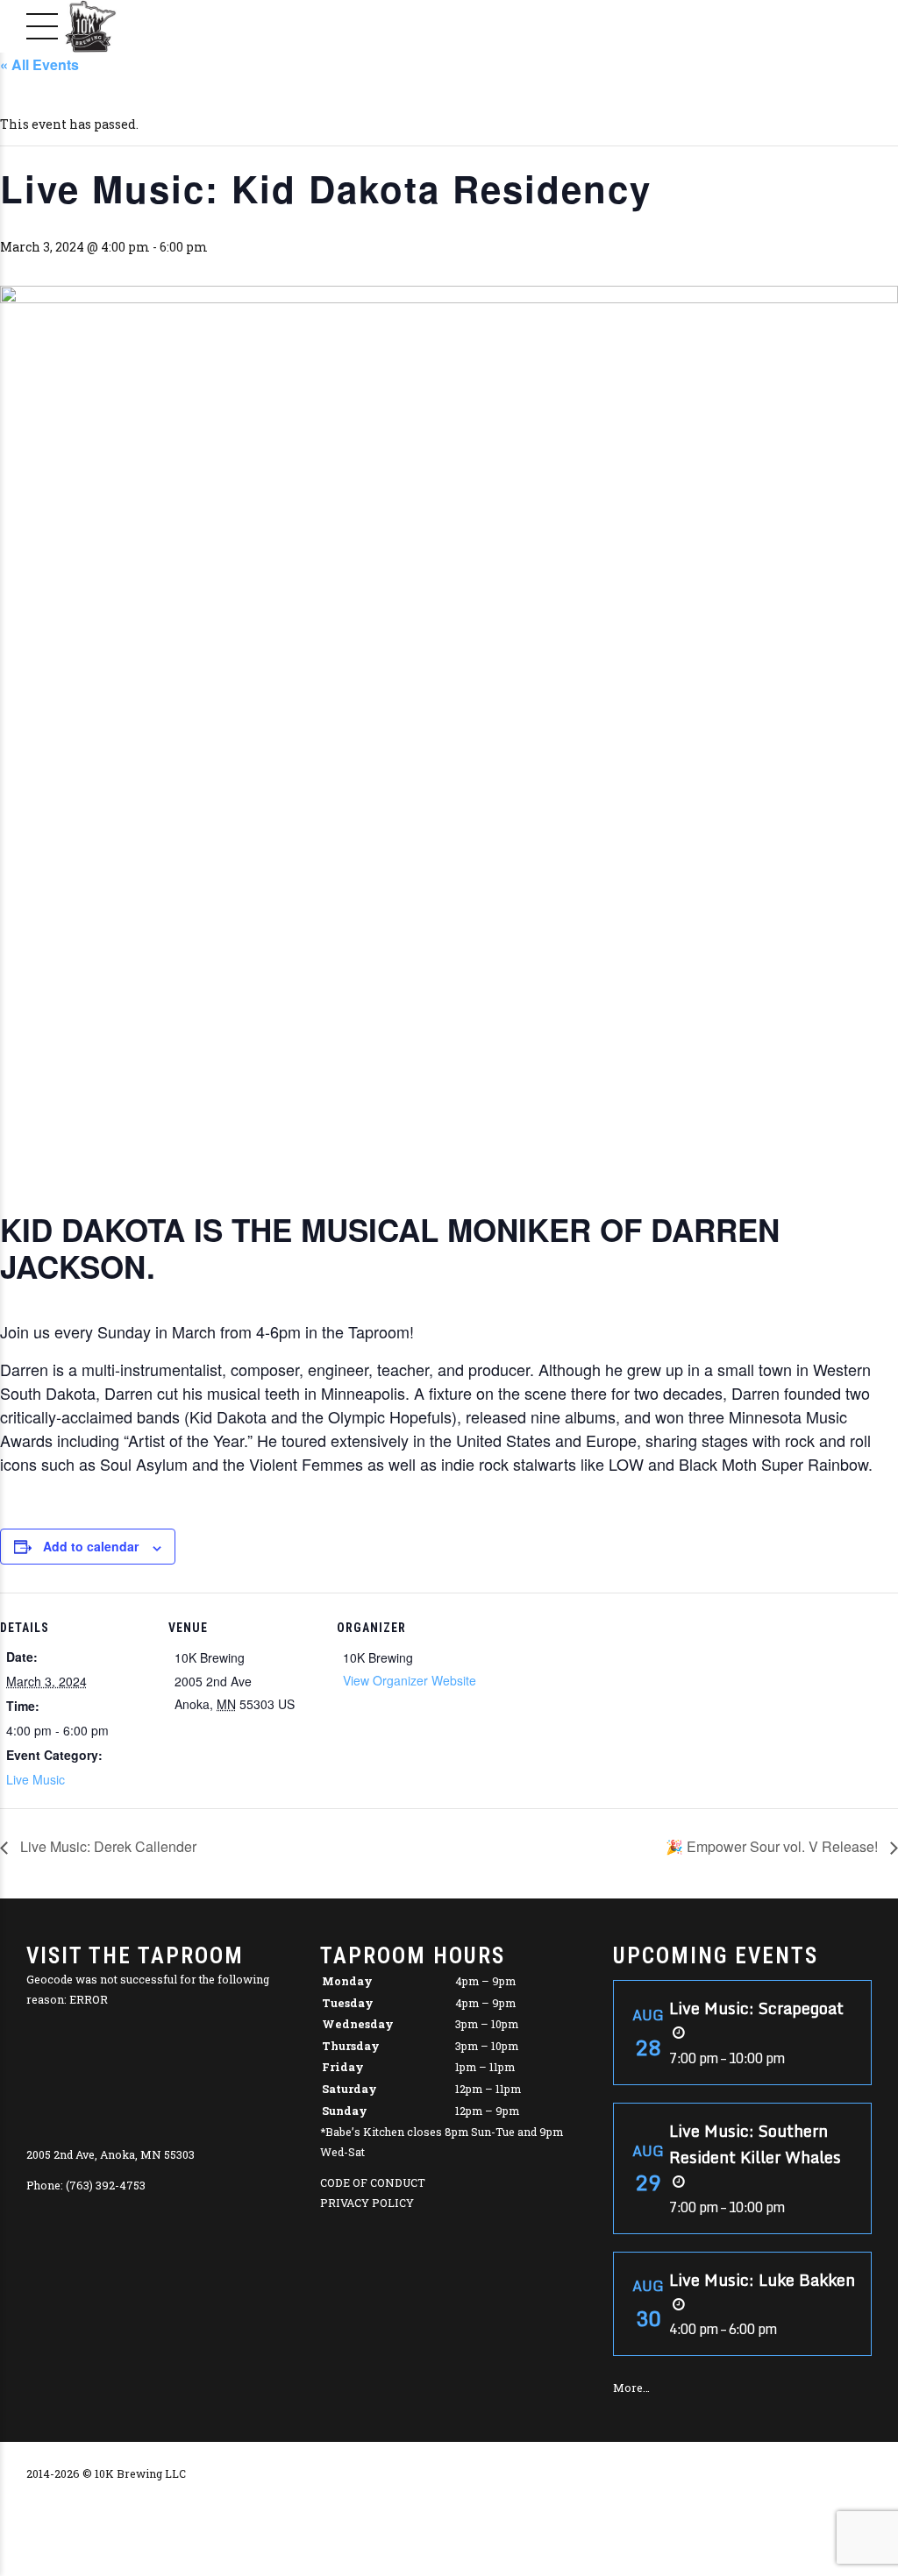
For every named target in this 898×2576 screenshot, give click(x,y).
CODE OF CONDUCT (373, 2182)
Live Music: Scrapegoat (756, 2008)
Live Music (36, 1779)
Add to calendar (91, 1546)
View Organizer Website (410, 1680)
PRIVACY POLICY (367, 2203)
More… (631, 2388)
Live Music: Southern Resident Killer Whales (755, 2144)
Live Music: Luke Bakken (762, 2280)
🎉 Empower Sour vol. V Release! (773, 1846)
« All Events (39, 64)
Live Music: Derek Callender (107, 1846)
